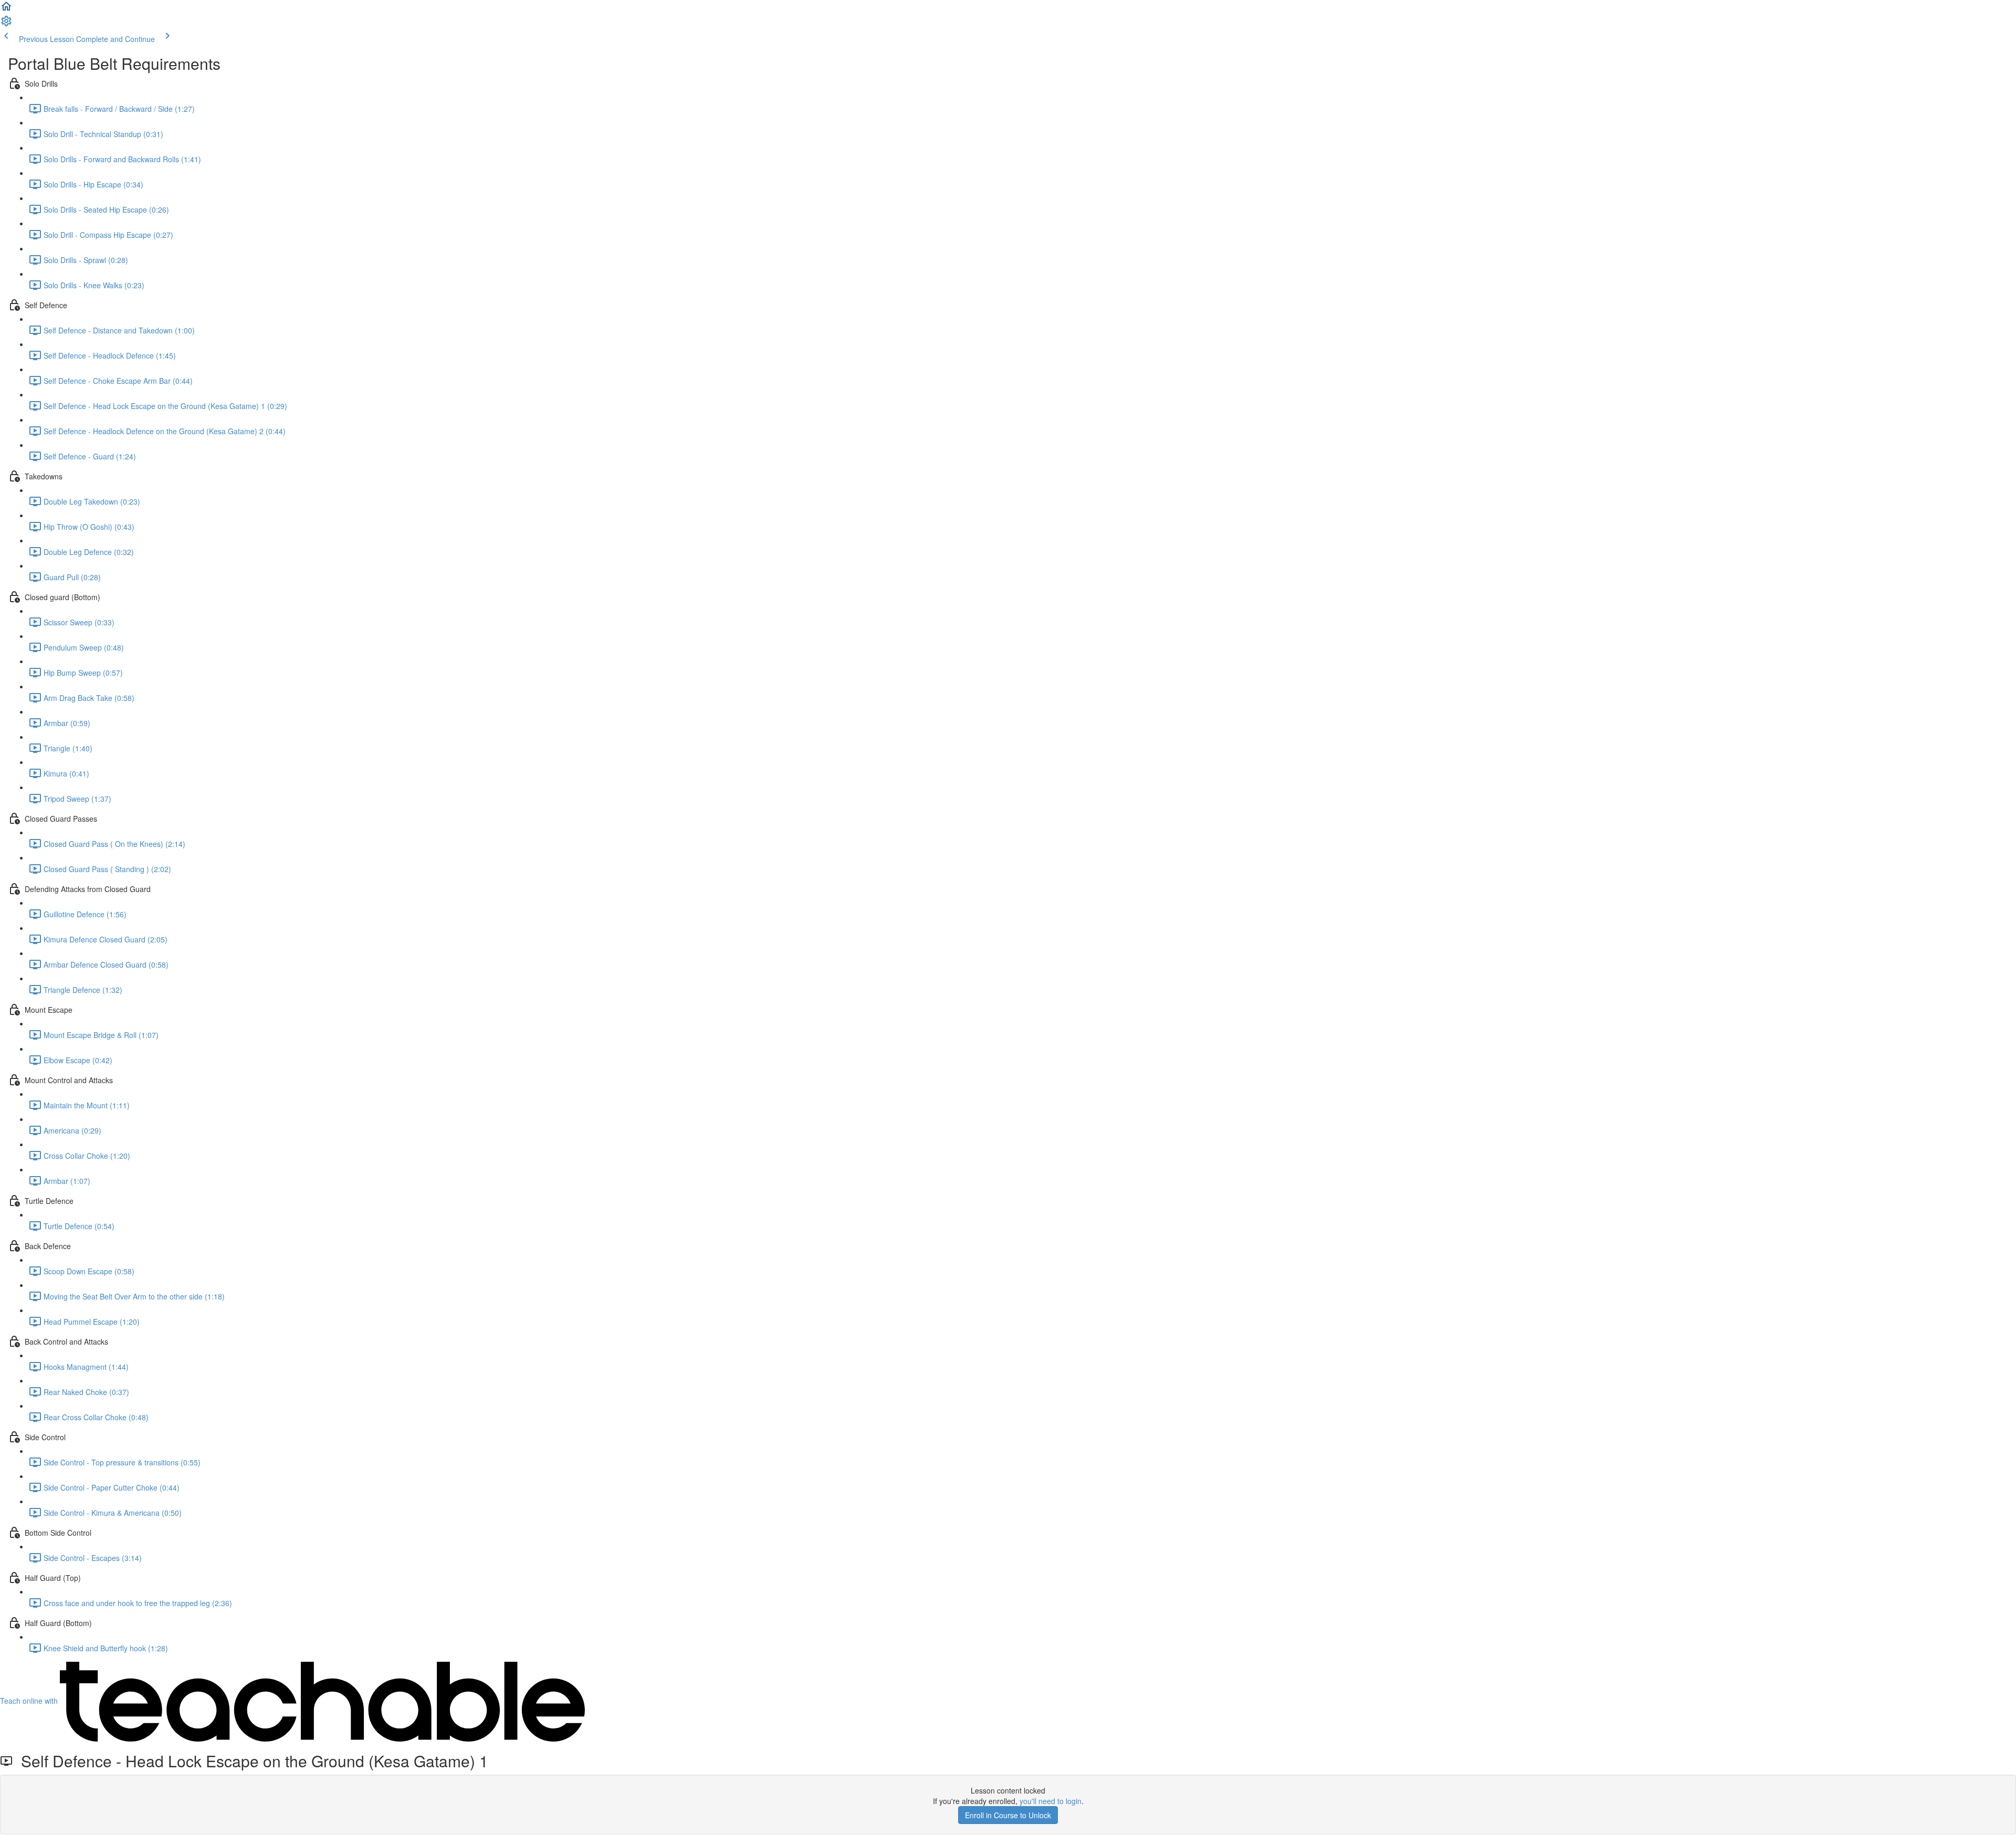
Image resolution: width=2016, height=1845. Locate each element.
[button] (6, 9)
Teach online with (30, 1701)
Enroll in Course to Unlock (1008, 1815)
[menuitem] (6, 24)
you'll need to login (1051, 1801)
